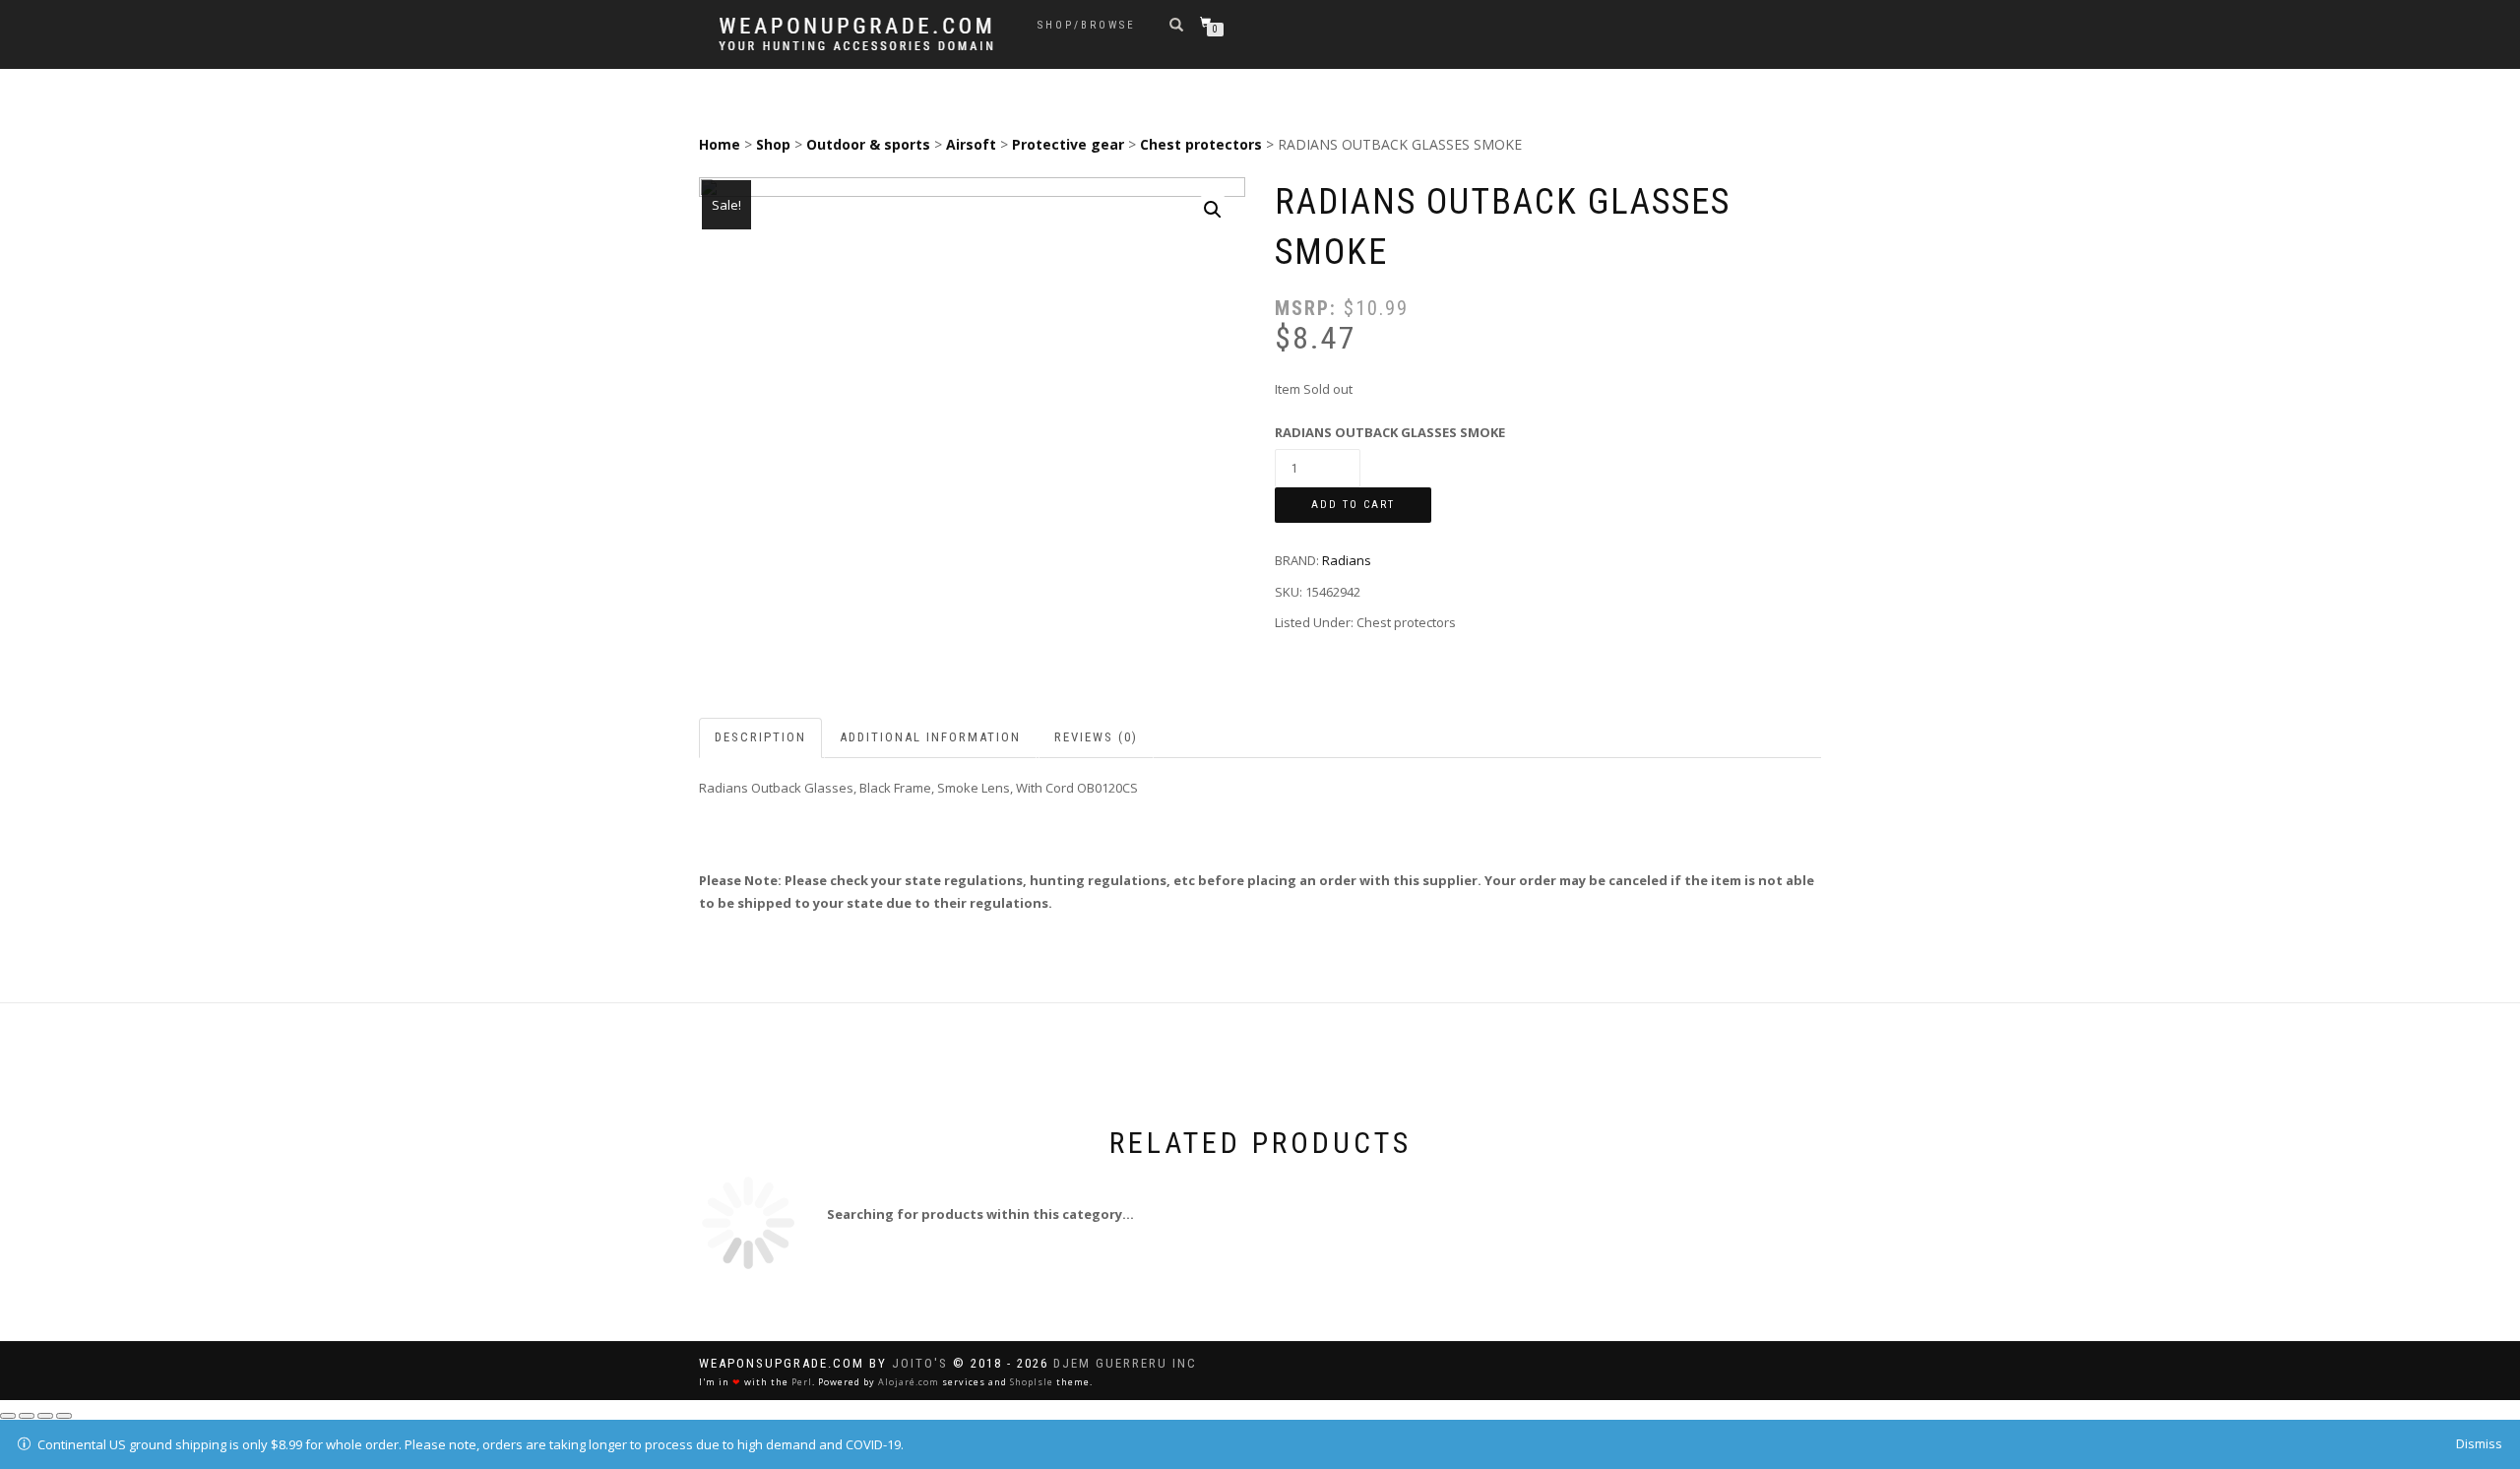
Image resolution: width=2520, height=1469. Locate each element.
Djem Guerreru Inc (1125, 1363)
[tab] (761, 738)
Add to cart (1353, 505)
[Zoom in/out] (64, 1416)
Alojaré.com (909, 1382)
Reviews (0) (1096, 737)
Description (760, 737)
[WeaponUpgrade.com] (856, 34)
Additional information (930, 737)
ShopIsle (1032, 1382)
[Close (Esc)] (8, 1416)
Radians (1347, 560)
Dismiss (2479, 1443)
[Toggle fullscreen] (45, 1416)
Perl (802, 1382)
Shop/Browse (1087, 25)
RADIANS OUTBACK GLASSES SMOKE (1390, 432)
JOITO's (920, 1363)
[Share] (27, 1416)
